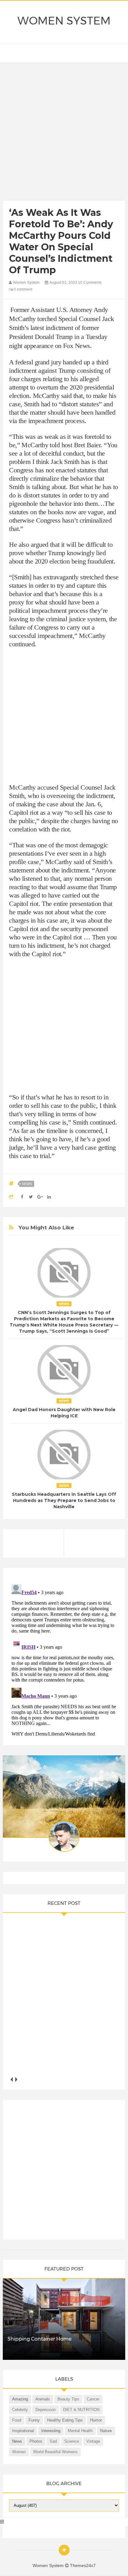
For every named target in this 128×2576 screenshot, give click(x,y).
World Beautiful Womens (55, 2452)
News (27, 1184)
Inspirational (23, 2431)
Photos (36, 2441)
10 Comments (90, 283)
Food (17, 2420)
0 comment (23, 289)
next (16, 2080)
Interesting (51, 2431)
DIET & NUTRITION (81, 2410)
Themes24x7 (83, 2565)
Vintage (93, 2441)
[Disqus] (64, 1659)
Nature (106, 2431)
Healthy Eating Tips (65, 2420)
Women (19, 2452)
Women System (64, 21)
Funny (34, 2420)
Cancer (93, 2399)
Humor (96, 2420)
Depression (46, 2410)
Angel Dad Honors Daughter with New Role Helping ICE (64, 1413)
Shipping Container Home (39, 2339)
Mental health (80, 2431)
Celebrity (20, 2410)
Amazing (20, 2399)
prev (11, 2080)
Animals (43, 2399)
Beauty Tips (68, 2399)
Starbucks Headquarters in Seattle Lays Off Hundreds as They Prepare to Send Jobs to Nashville (64, 1500)
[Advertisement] (64, 133)
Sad (53, 2441)
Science (72, 2441)
